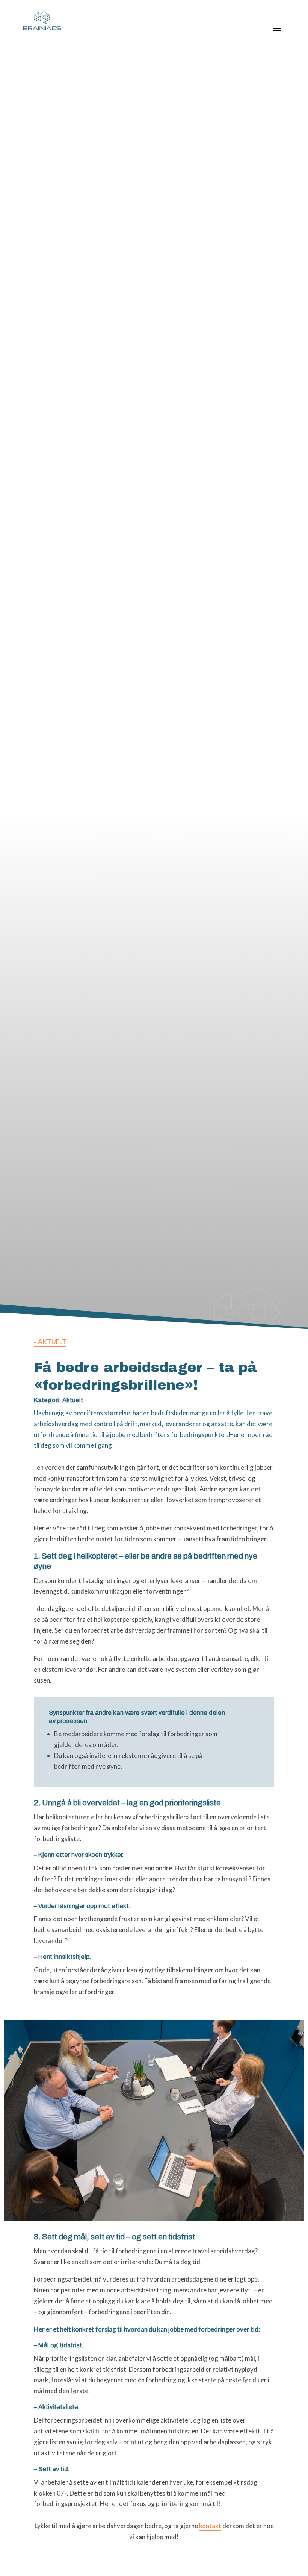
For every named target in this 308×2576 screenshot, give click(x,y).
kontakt (210, 2526)
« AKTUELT (50, 1342)
